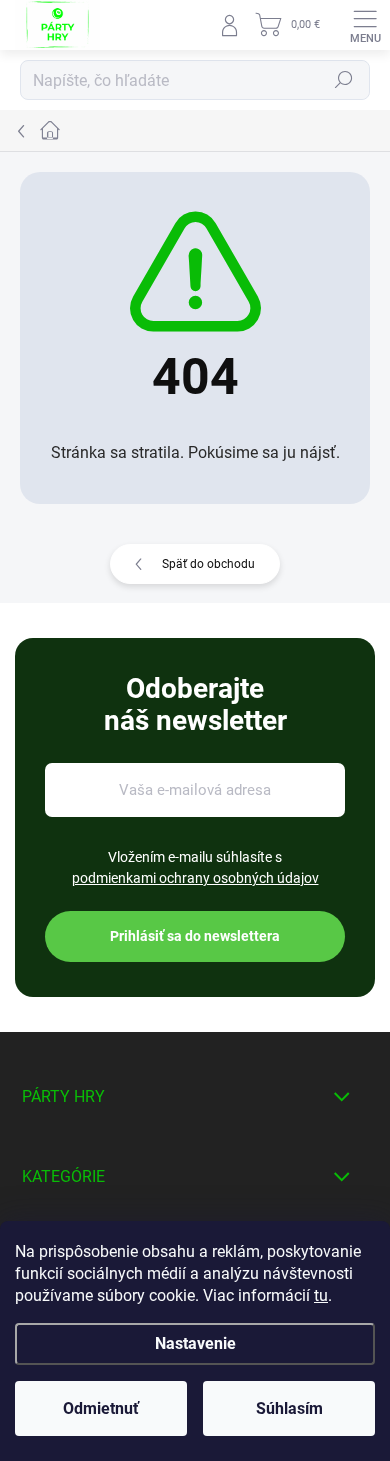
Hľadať (344, 80)
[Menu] (365, 25)
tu (321, 1295)
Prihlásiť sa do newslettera (195, 936)
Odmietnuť (101, 1408)
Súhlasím (289, 1408)
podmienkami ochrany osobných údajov (195, 878)
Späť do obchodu (208, 564)
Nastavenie (195, 1343)
